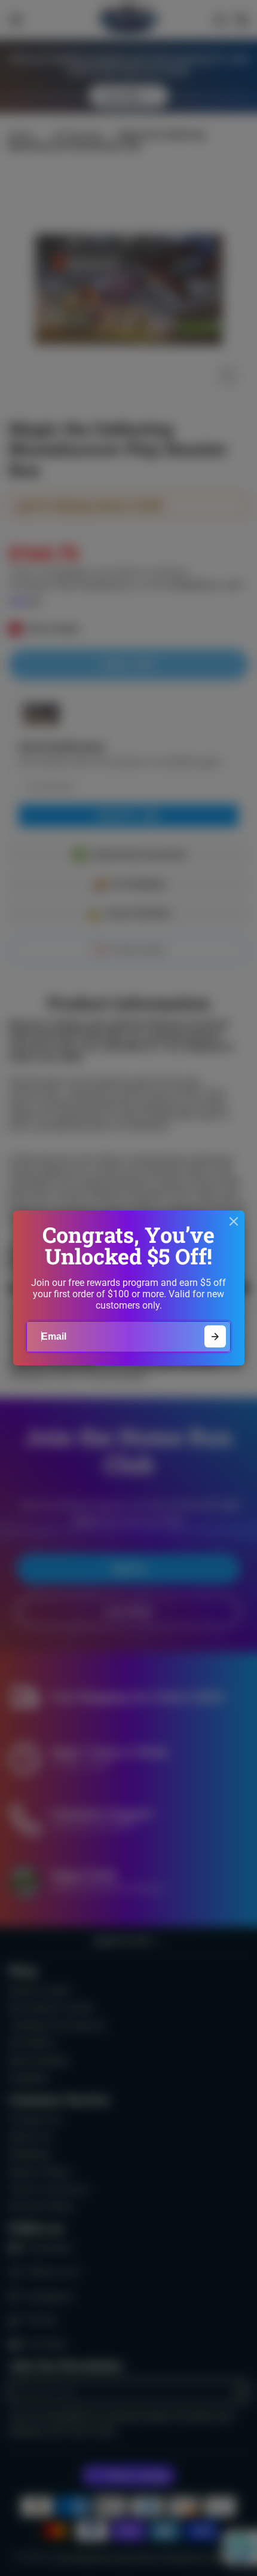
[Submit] (215, 1336)
